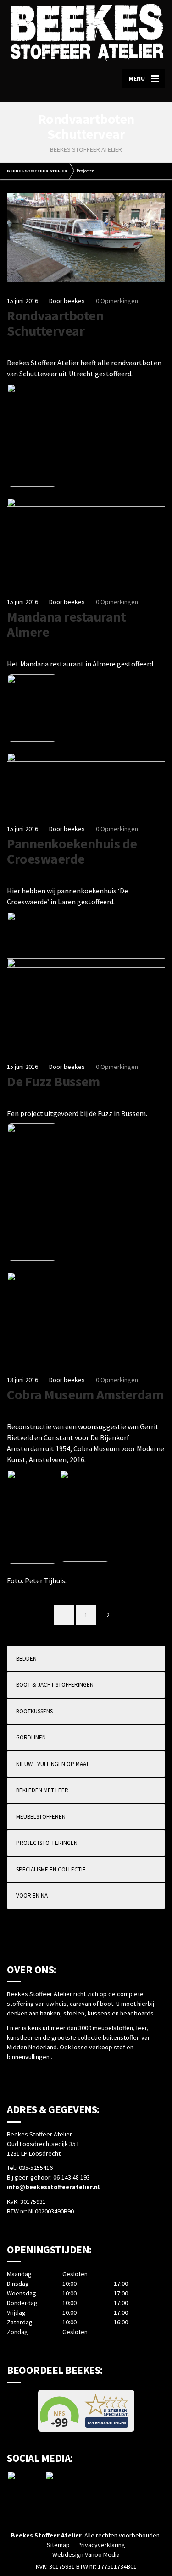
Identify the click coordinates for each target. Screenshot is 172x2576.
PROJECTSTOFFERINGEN (47, 1843)
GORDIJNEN (31, 1737)
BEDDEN (26, 1659)
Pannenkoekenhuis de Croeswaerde (72, 851)
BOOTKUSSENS (34, 1711)
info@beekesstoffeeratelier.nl (53, 2187)
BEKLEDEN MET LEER (42, 1790)
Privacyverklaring (101, 2545)
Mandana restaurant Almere (66, 624)
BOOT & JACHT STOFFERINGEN (55, 1685)
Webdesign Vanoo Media (86, 2554)
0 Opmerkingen (117, 301)
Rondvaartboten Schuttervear (55, 323)
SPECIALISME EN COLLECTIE (51, 1869)
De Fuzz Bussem (53, 1081)
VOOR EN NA (32, 1896)
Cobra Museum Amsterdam (85, 1394)
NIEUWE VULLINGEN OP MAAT (53, 1764)
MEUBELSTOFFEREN (41, 1817)
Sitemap (58, 2545)
